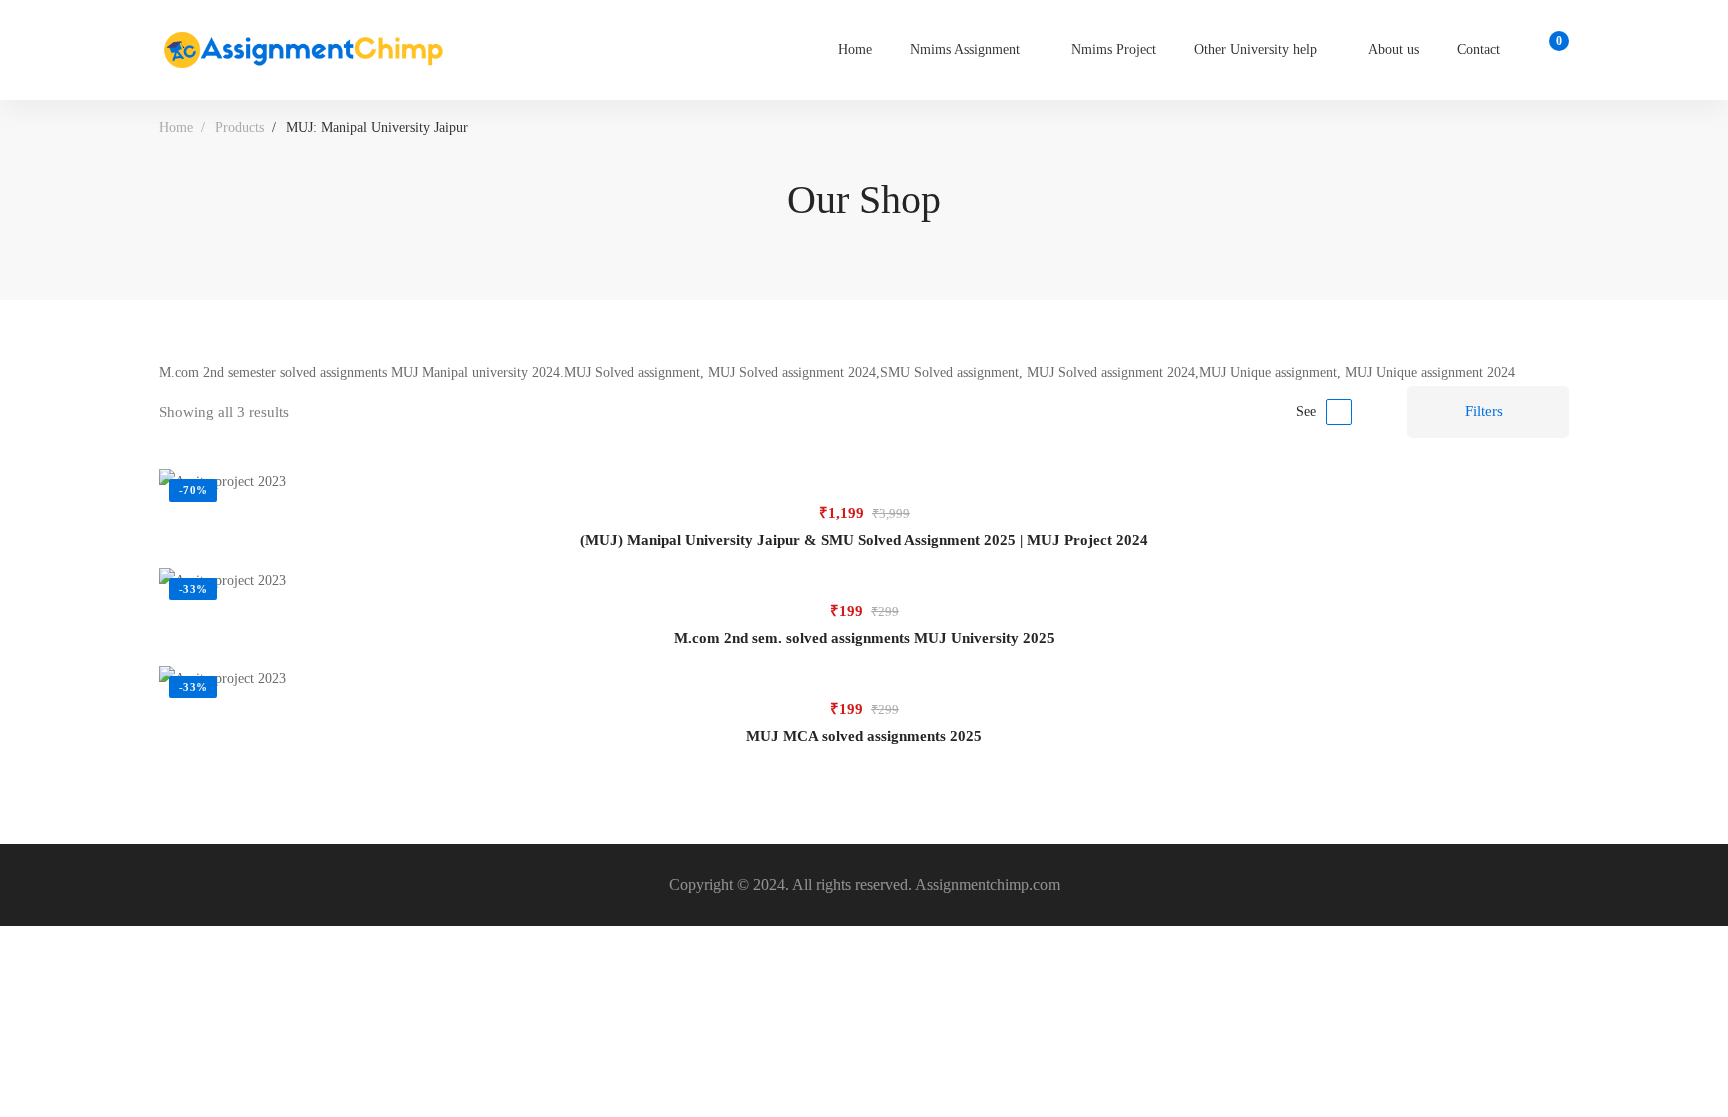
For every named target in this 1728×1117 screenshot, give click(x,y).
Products (239, 127)
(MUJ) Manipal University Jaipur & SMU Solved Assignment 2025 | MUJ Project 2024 (864, 540)
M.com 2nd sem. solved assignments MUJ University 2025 (864, 638)
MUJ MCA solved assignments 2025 (864, 736)
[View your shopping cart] (1552, 50)
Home (176, 127)
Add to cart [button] (864, 482)
